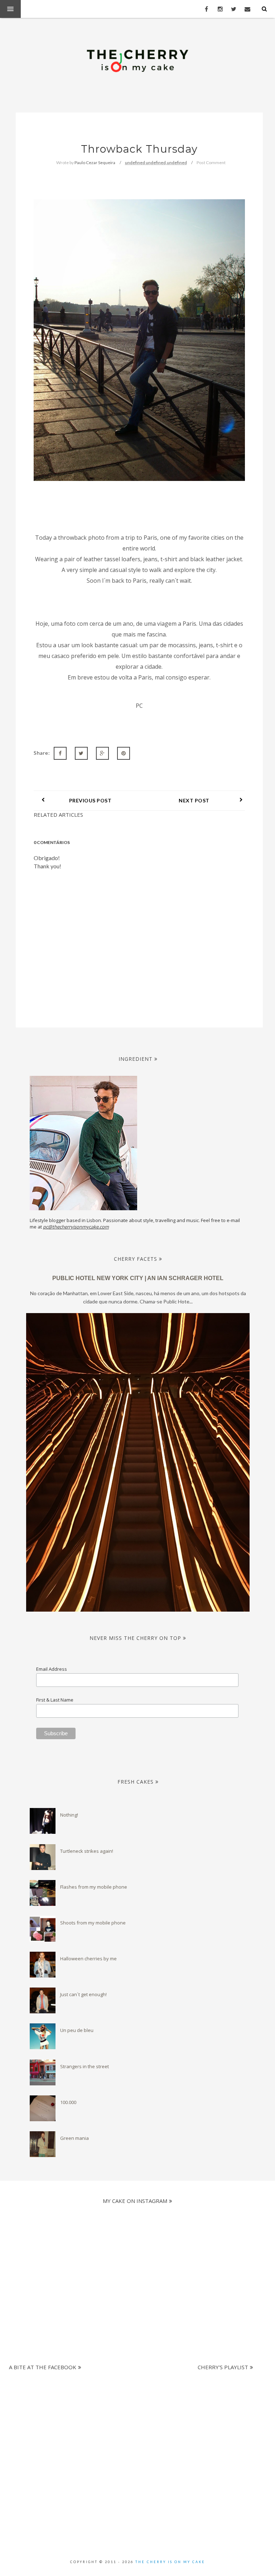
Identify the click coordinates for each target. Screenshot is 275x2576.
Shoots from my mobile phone (93, 1923)
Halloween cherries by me (88, 1959)
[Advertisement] (135, 2410)
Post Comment (211, 163)
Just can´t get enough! (83, 1994)
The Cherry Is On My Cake (170, 2562)
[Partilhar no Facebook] (60, 753)
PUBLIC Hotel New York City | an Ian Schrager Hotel (138, 1278)
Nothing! (69, 1815)
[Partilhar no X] (81, 753)
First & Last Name (55, 1700)
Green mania (74, 2138)
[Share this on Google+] (102, 753)
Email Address (52, 1669)
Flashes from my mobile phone (94, 1887)
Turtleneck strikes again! (87, 1851)
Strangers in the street (85, 2066)
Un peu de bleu (77, 2030)
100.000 (68, 2102)
